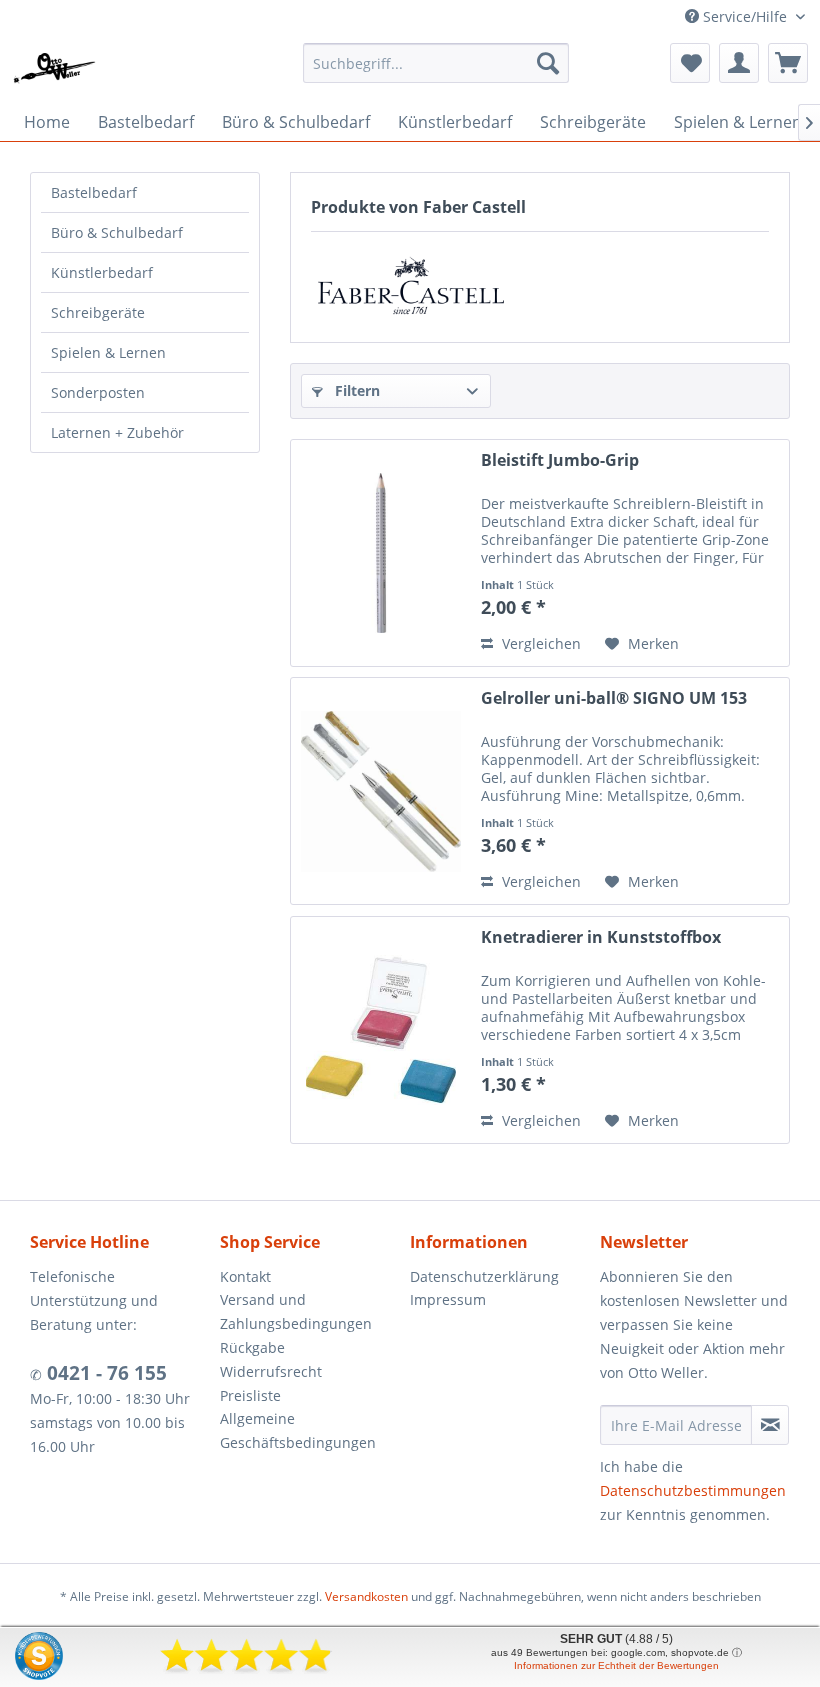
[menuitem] (436, 63)
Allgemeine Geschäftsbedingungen (298, 1430)
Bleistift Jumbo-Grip (560, 460)
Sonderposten (98, 392)
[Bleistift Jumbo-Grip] (381, 553)
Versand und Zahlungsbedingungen (296, 1311)
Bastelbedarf (94, 192)
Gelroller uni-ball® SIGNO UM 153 (614, 698)
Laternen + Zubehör (117, 432)
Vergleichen (539, 643)
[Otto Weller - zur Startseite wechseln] (55, 68)
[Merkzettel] (690, 63)
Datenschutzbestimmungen (693, 1490)
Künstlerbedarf (102, 272)
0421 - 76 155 (104, 1373)
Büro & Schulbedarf (117, 232)
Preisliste (250, 1395)
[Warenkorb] (788, 63)
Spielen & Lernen (108, 352)
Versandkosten (366, 1596)
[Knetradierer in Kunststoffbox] (381, 1030)
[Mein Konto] (739, 63)
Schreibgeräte (98, 312)
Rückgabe (252, 1347)
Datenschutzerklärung (484, 1276)
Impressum (448, 1299)
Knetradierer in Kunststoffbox (601, 937)
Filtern (355, 390)
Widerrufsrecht (271, 1371)
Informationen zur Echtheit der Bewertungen (616, 1665)
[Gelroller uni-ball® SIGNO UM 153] (381, 791)
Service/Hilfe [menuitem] (745, 16)
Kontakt (245, 1276)
